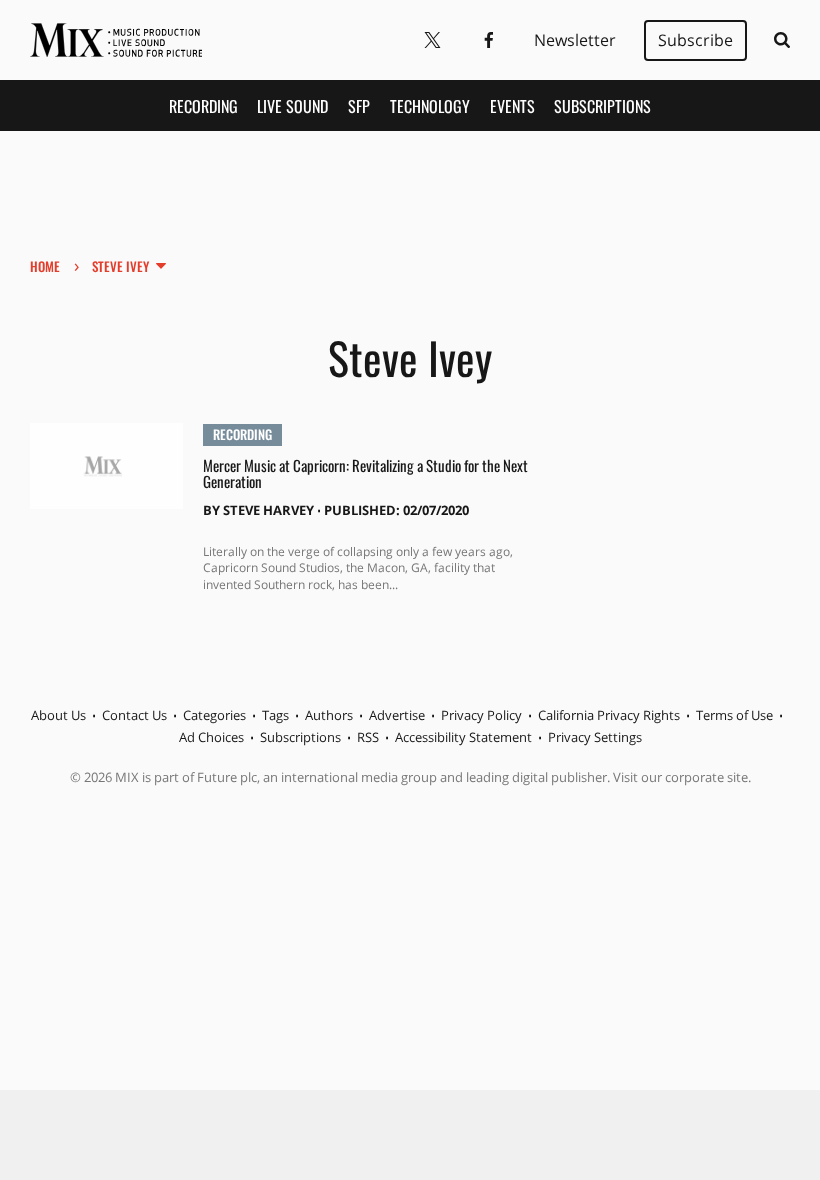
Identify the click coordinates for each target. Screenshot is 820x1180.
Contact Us (134, 715)
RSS (368, 737)
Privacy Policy (481, 715)
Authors (329, 715)
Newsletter (575, 40)
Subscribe (695, 40)
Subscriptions (602, 106)
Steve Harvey (268, 510)
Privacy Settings (595, 737)
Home (45, 266)
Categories (214, 715)
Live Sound (292, 106)
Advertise (397, 715)
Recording (203, 106)
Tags (275, 715)
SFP (359, 106)
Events (512, 106)
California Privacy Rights (609, 715)
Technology (430, 106)
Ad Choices (211, 737)
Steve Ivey (120, 266)
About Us (58, 715)
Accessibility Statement (463, 737)
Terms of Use (734, 715)
